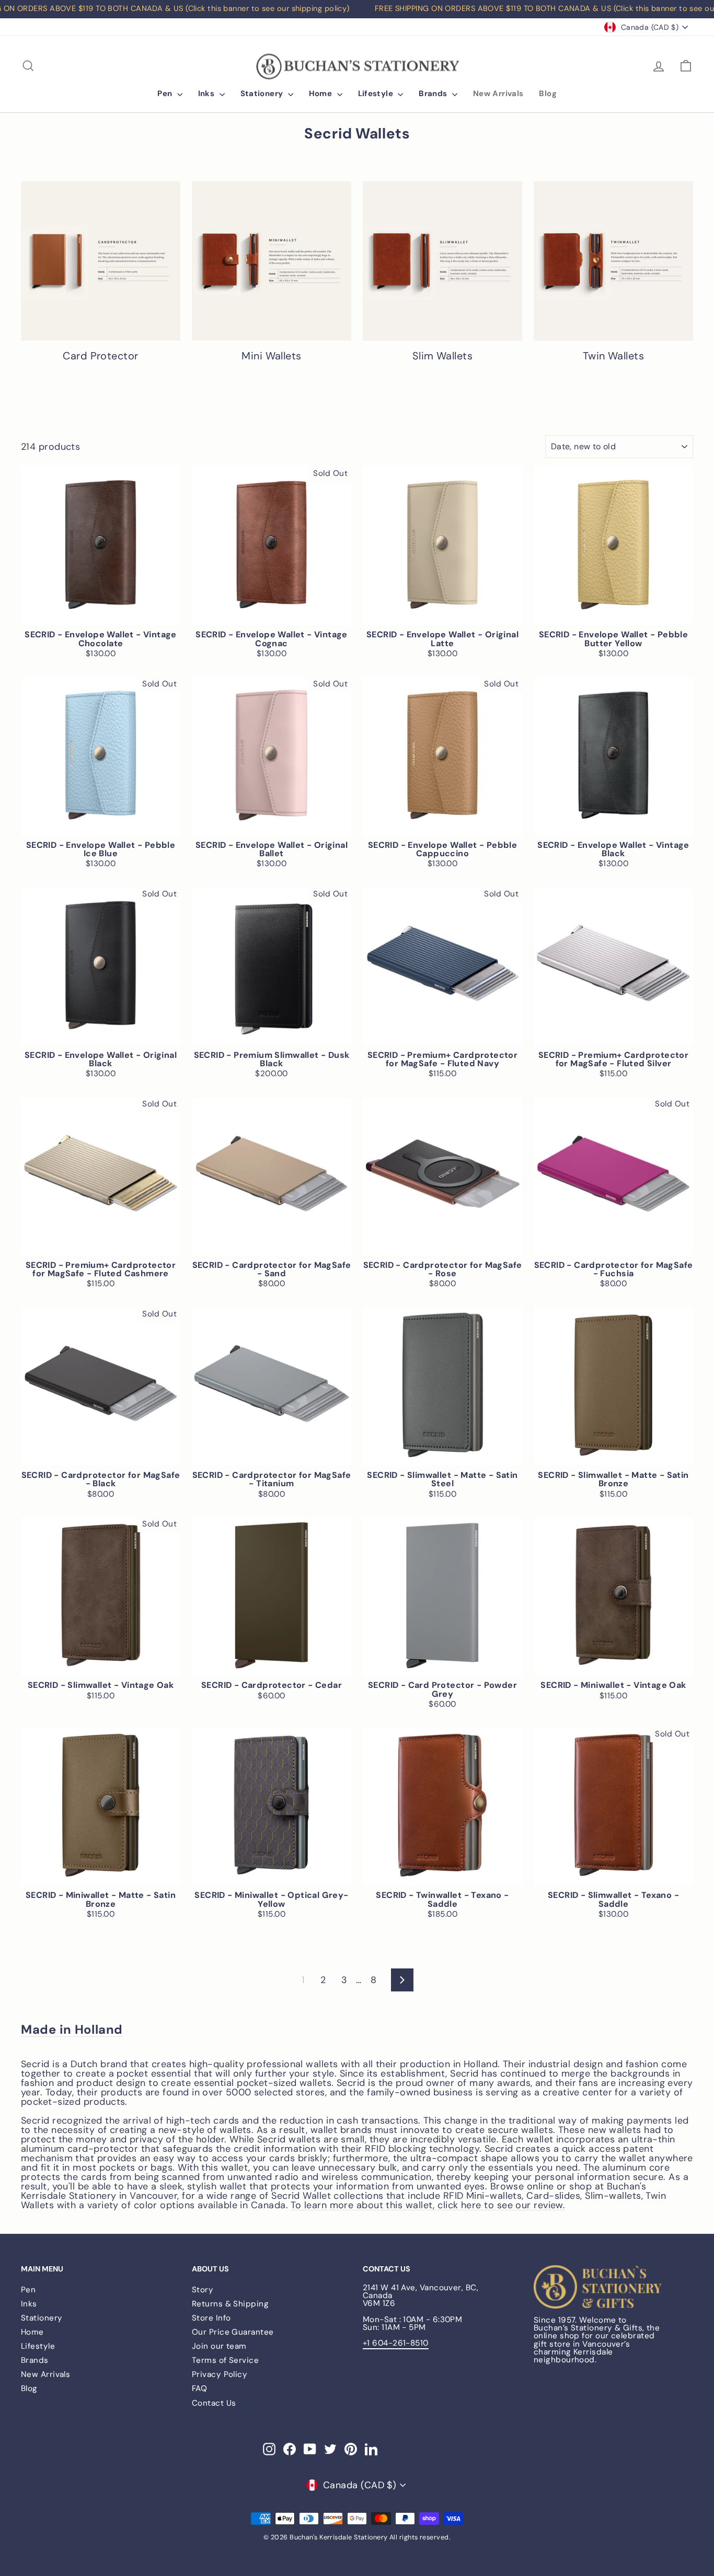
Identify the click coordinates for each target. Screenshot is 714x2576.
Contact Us (214, 2403)
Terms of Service (225, 2360)
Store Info (211, 2318)
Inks (208, 94)
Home (322, 94)
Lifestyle (377, 94)
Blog (548, 94)
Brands (434, 94)
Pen (166, 94)
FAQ (199, 2388)
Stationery (263, 94)
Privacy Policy (220, 2374)
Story (203, 2290)
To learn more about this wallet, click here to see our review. (428, 2205)
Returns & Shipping (230, 2304)
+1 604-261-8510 (396, 2343)
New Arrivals (498, 94)
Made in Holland (72, 2030)
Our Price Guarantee (233, 2332)
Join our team (219, 2346)
